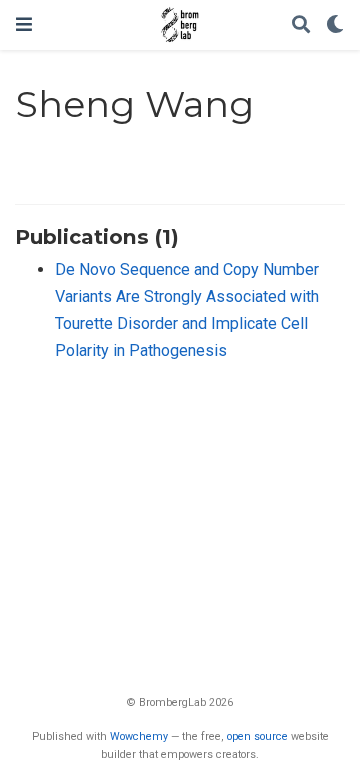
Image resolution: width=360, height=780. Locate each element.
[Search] (301, 25)
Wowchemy (139, 736)
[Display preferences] (335, 25)
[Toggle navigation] (24, 24)
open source (257, 736)
